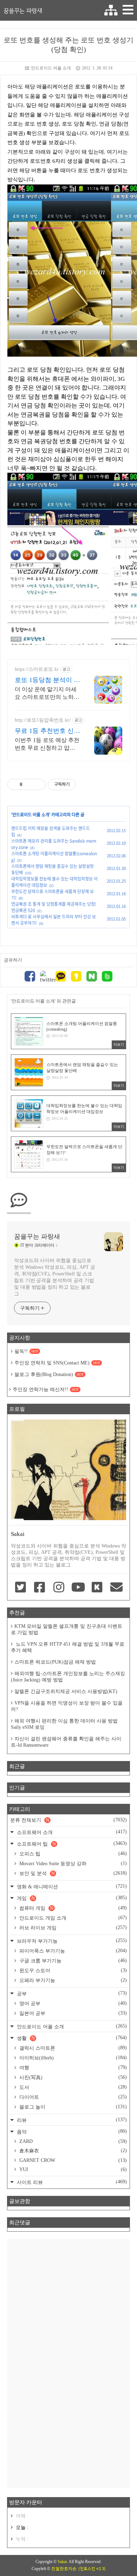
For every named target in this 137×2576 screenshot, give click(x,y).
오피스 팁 (72, 1854)
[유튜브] (78, 1588)
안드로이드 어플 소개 (51, 68)
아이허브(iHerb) (72, 2058)
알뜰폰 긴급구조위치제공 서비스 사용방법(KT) (66, 1691)
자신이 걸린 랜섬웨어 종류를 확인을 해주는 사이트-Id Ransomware (66, 1742)
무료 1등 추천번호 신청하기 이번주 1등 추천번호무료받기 (47, 731)
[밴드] (107, 977)
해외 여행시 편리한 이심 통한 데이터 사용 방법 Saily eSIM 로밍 (64, 1724)
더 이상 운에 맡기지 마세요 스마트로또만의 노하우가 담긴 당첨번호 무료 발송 (47, 694)
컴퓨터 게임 (72, 1908)
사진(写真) (72, 2077)
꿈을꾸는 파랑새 (23, 11)
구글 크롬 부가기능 (72, 1961)
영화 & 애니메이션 (71, 1886)
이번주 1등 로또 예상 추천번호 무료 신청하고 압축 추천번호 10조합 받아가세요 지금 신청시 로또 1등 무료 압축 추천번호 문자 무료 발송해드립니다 (47, 744)
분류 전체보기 (68, 1820)
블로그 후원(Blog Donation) (49, 1374)
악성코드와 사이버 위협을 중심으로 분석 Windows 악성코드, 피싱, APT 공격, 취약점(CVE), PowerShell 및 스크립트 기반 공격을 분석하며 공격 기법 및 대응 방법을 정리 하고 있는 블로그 (54, 1277)
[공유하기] (29, 784)
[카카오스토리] (76, 977)
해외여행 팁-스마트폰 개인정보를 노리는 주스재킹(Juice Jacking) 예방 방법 (68, 1677)
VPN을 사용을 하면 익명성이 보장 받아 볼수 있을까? (67, 1706)
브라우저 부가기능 (71, 1941)
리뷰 (71, 2120)
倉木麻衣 (72, 2151)
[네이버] (92, 977)
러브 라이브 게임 (72, 1928)
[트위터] (45, 977)
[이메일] (116, 1588)
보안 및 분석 (72, 1873)
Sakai (62, 2562)
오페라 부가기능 (72, 1980)
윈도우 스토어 (72, 1970)
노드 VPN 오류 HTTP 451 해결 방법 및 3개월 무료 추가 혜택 (68, 1647)
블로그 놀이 (72, 2107)
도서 (72, 2087)
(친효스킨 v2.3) (92, 2569)
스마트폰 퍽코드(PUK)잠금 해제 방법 (55, 1662)
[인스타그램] (59, 1588)
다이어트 (72, 2097)
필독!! (26, 1351)
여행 (72, 2068)
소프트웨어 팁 (71, 1844)
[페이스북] (30, 977)
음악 (71, 2132)
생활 (71, 2038)
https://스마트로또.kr (37, 669)
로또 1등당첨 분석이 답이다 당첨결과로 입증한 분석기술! (47, 680)
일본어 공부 (72, 2013)
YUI (72, 2169)
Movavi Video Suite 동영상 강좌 (72, 1863)
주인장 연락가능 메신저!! (46, 1390)
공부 (71, 1993)
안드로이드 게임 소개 (72, 1918)
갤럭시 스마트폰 (72, 2048)
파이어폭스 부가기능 (72, 1951)
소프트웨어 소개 (71, 1832)
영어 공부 (72, 2003)
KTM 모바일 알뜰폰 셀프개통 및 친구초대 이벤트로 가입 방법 (67, 1629)
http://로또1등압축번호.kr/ (43, 720)
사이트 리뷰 (71, 2182)
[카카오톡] (61, 977)
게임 (71, 1898)
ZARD (72, 2141)
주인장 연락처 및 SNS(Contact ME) (57, 1363)
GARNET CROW (72, 2160)
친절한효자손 (64, 2569)
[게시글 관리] (38, 784)
